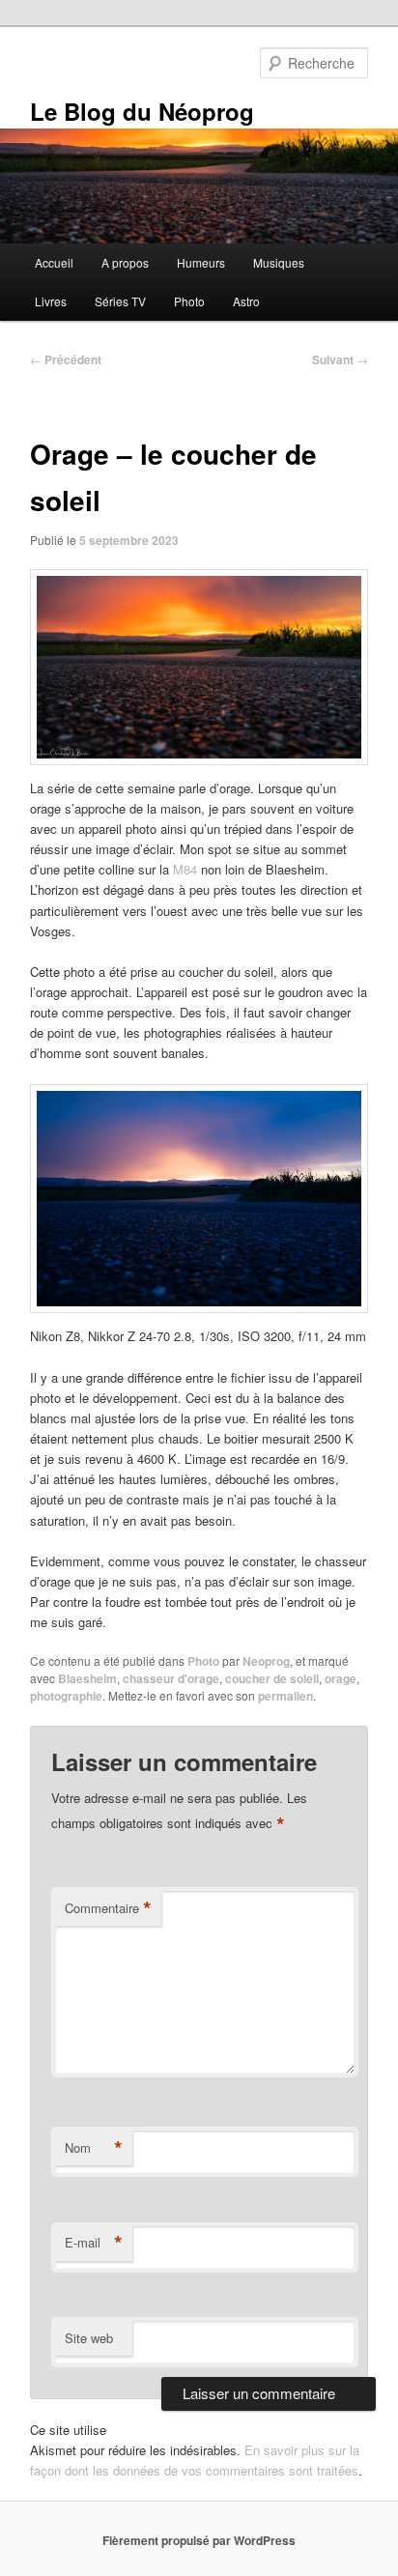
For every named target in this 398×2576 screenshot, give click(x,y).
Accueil (54, 262)
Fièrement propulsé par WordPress (199, 2540)
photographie (66, 1696)
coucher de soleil (272, 1678)
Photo (189, 301)
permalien (285, 1696)
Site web (89, 2338)
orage (341, 1678)
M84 (185, 869)
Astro (246, 301)
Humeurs (201, 262)
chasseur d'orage (171, 1678)
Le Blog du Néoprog (142, 111)
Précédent (66, 359)
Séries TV (120, 301)
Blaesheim (87, 1678)
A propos (125, 262)
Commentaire (108, 1908)
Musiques (279, 262)
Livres (51, 301)
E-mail (94, 2243)
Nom (94, 2148)
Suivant (340, 359)
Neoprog (266, 1661)
